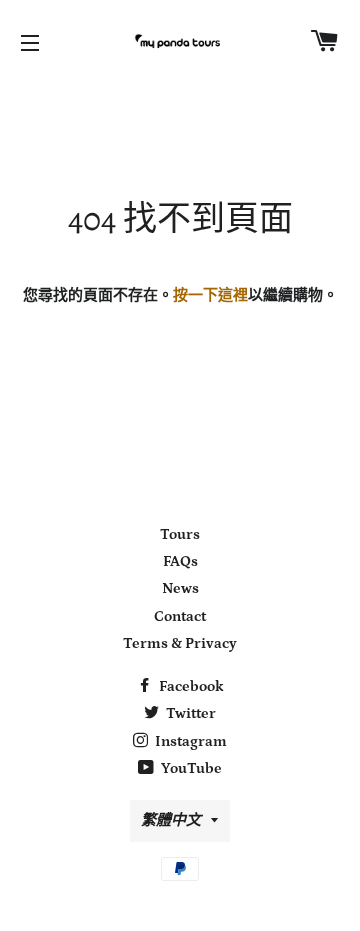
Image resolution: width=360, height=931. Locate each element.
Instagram (189, 741)
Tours (180, 534)
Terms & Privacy (180, 643)
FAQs (180, 561)
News (180, 588)
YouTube (190, 768)
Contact (180, 616)
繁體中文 (171, 820)
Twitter (189, 713)
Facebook (190, 686)
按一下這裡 (210, 295)
